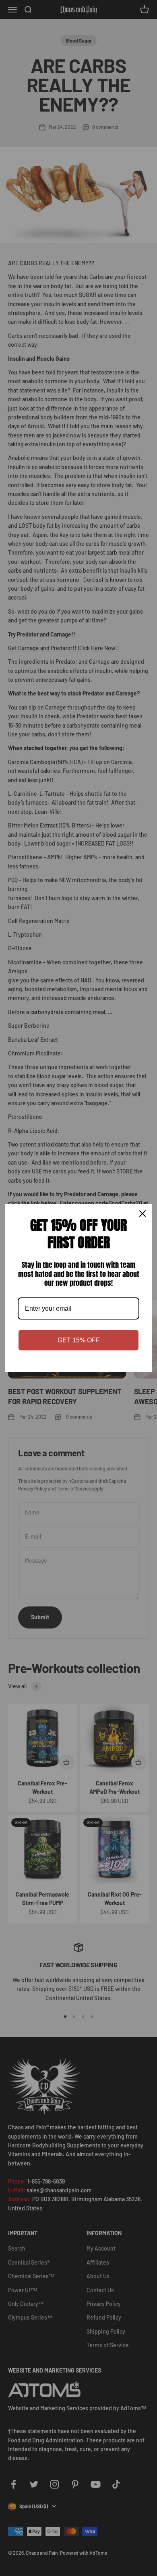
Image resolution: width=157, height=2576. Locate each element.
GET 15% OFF (79, 1340)
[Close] (143, 1214)
